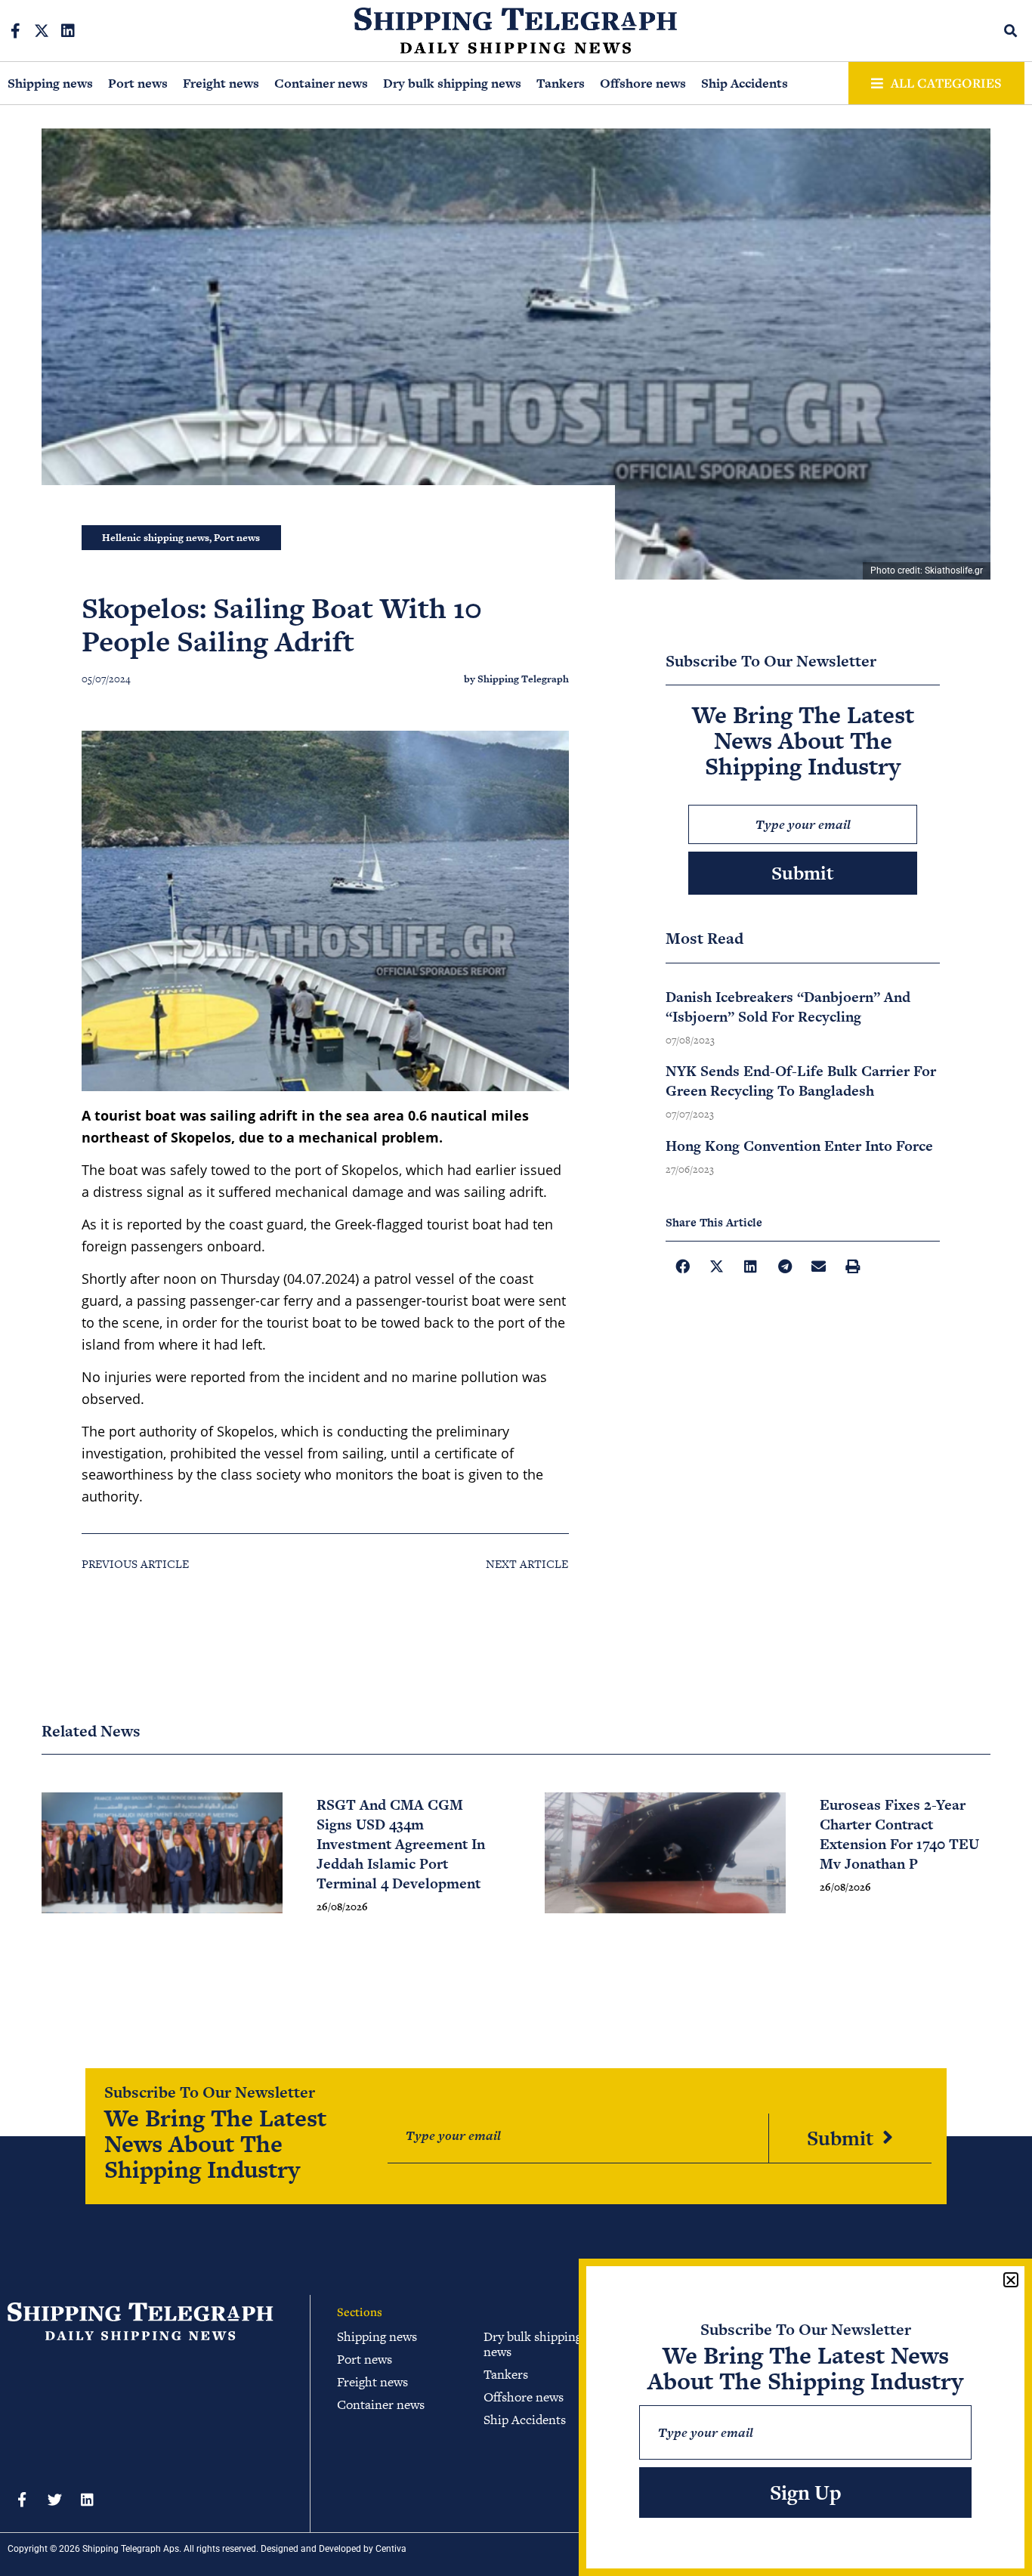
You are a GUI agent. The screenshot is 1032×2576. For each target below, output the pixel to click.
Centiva (391, 2549)
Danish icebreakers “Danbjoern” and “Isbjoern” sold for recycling (788, 1007)
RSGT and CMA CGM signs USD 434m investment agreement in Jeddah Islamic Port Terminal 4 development (401, 1844)
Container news (321, 83)
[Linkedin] (68, 31)
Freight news (221, 83)
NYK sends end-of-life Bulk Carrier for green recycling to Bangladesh (801, 1081)
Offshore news (643, 83)
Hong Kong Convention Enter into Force (799, 1146)
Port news (138, 83)
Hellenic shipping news (156, 538)
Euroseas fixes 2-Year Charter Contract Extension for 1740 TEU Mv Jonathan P (899, 1834)
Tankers (561, 83)
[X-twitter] (42, 31)
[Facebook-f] (15, 31)
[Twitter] (54, 2499)
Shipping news (50, 83)
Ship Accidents (745, 83)
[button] (1011, 31)
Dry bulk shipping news (452, 83)
